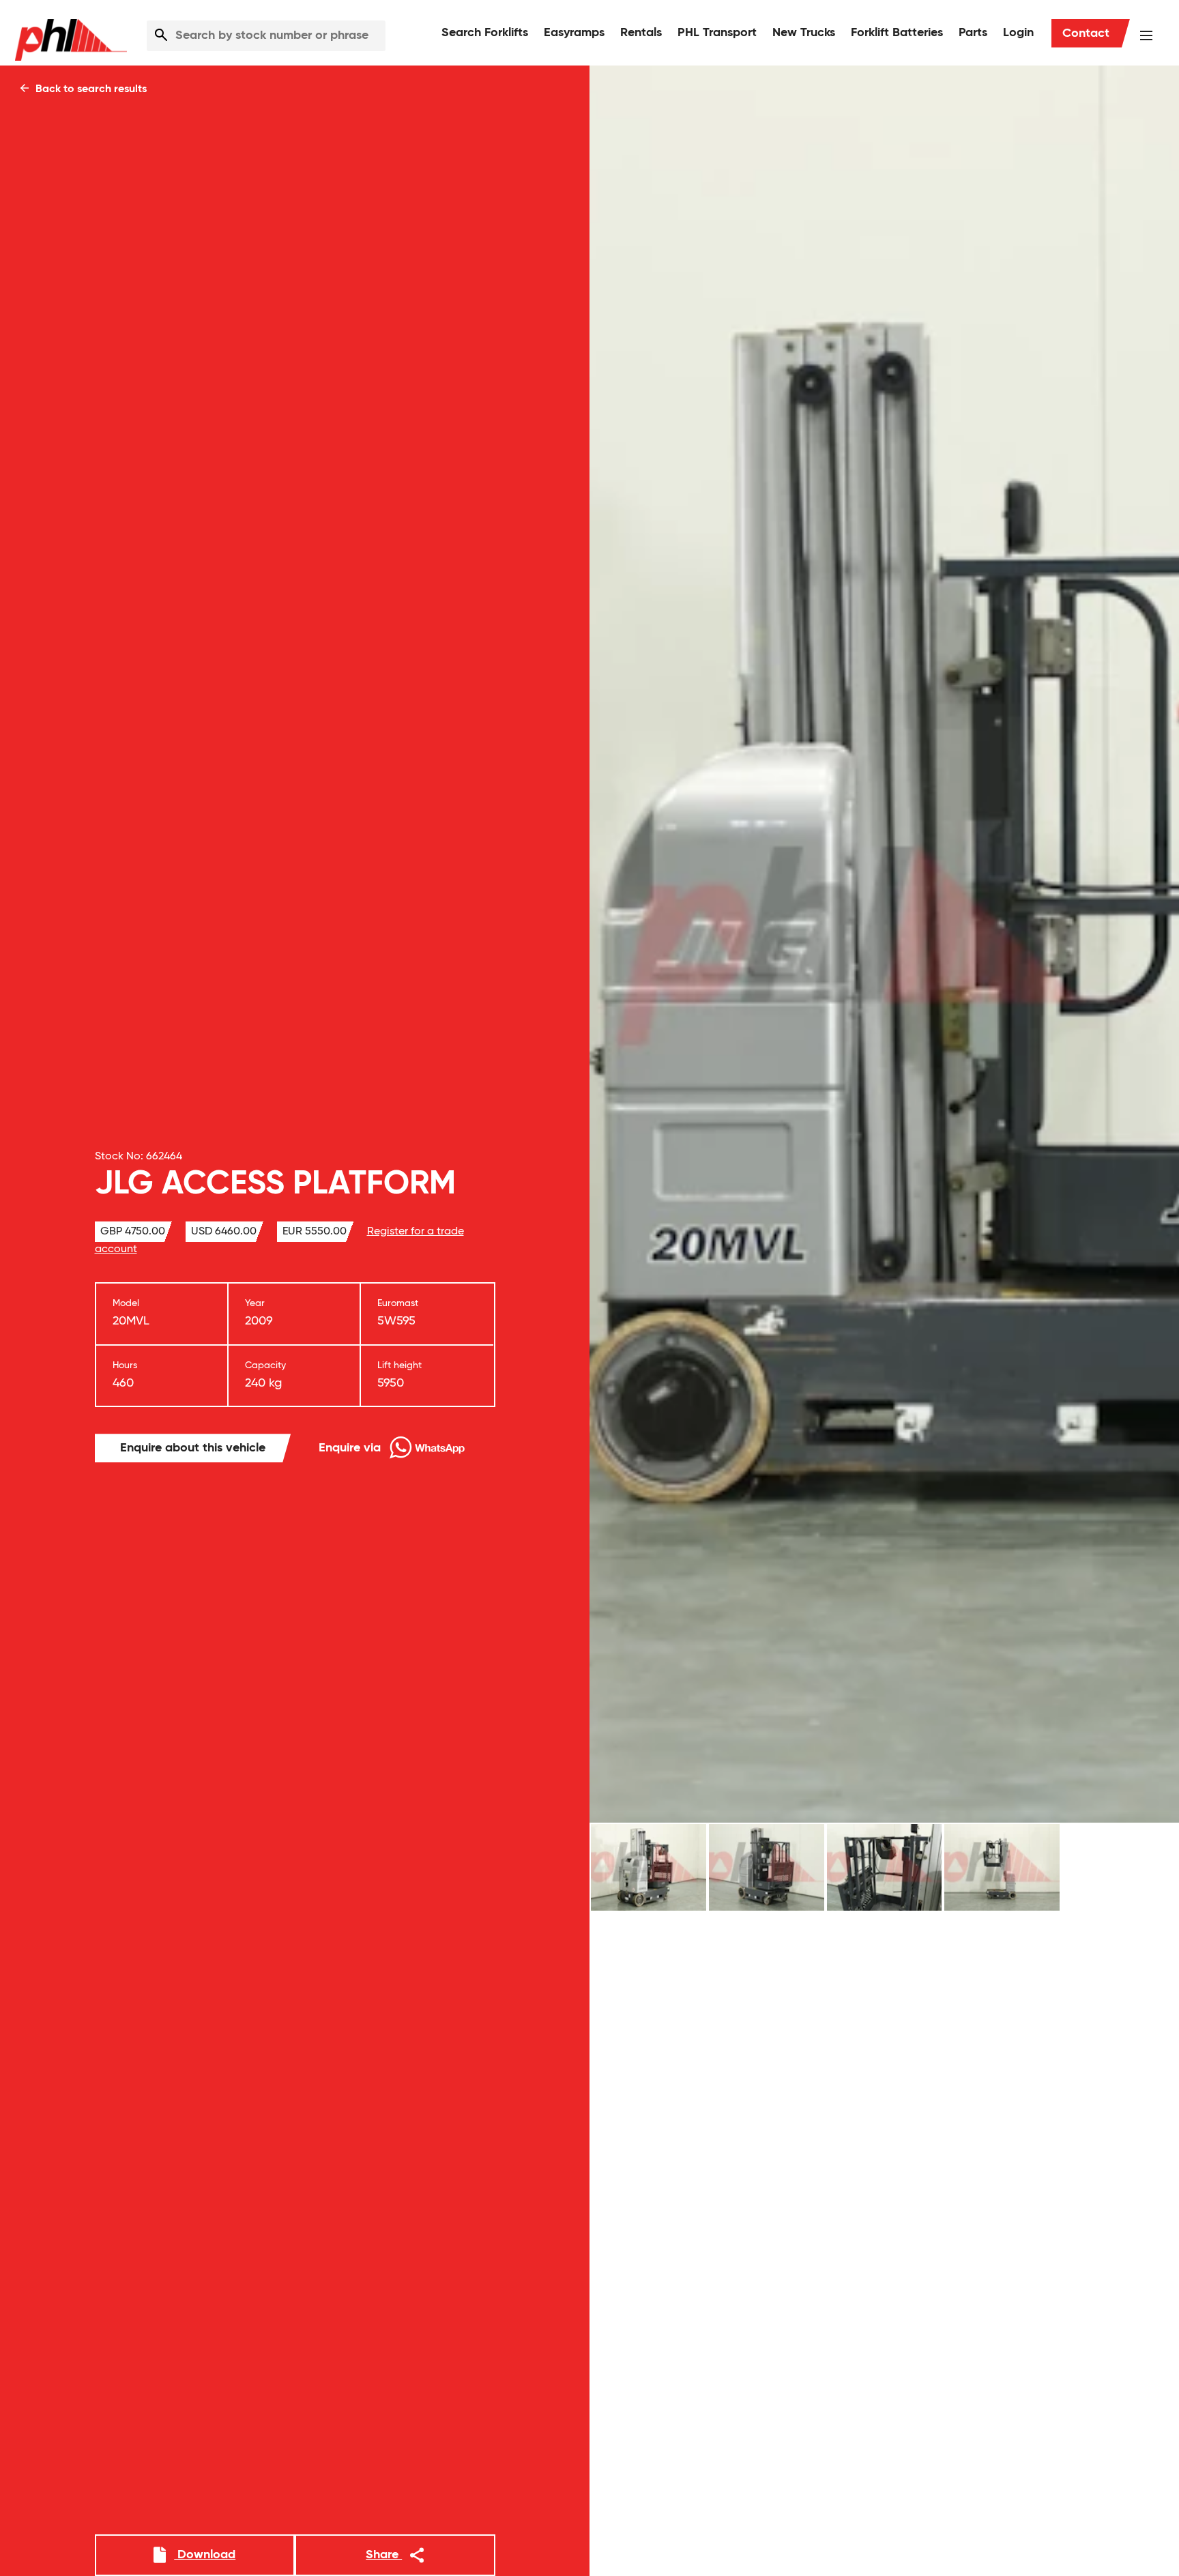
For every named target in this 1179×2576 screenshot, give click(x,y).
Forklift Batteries (897, 33)
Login (1018, 33)
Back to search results (90, 89)
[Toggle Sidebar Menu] (1146, 35)
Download (205, 2555)
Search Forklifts (485, 33)
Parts (973, 33)
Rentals (641, 33)
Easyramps (574, 33)
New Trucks (804, 33)
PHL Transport (717, 33)
